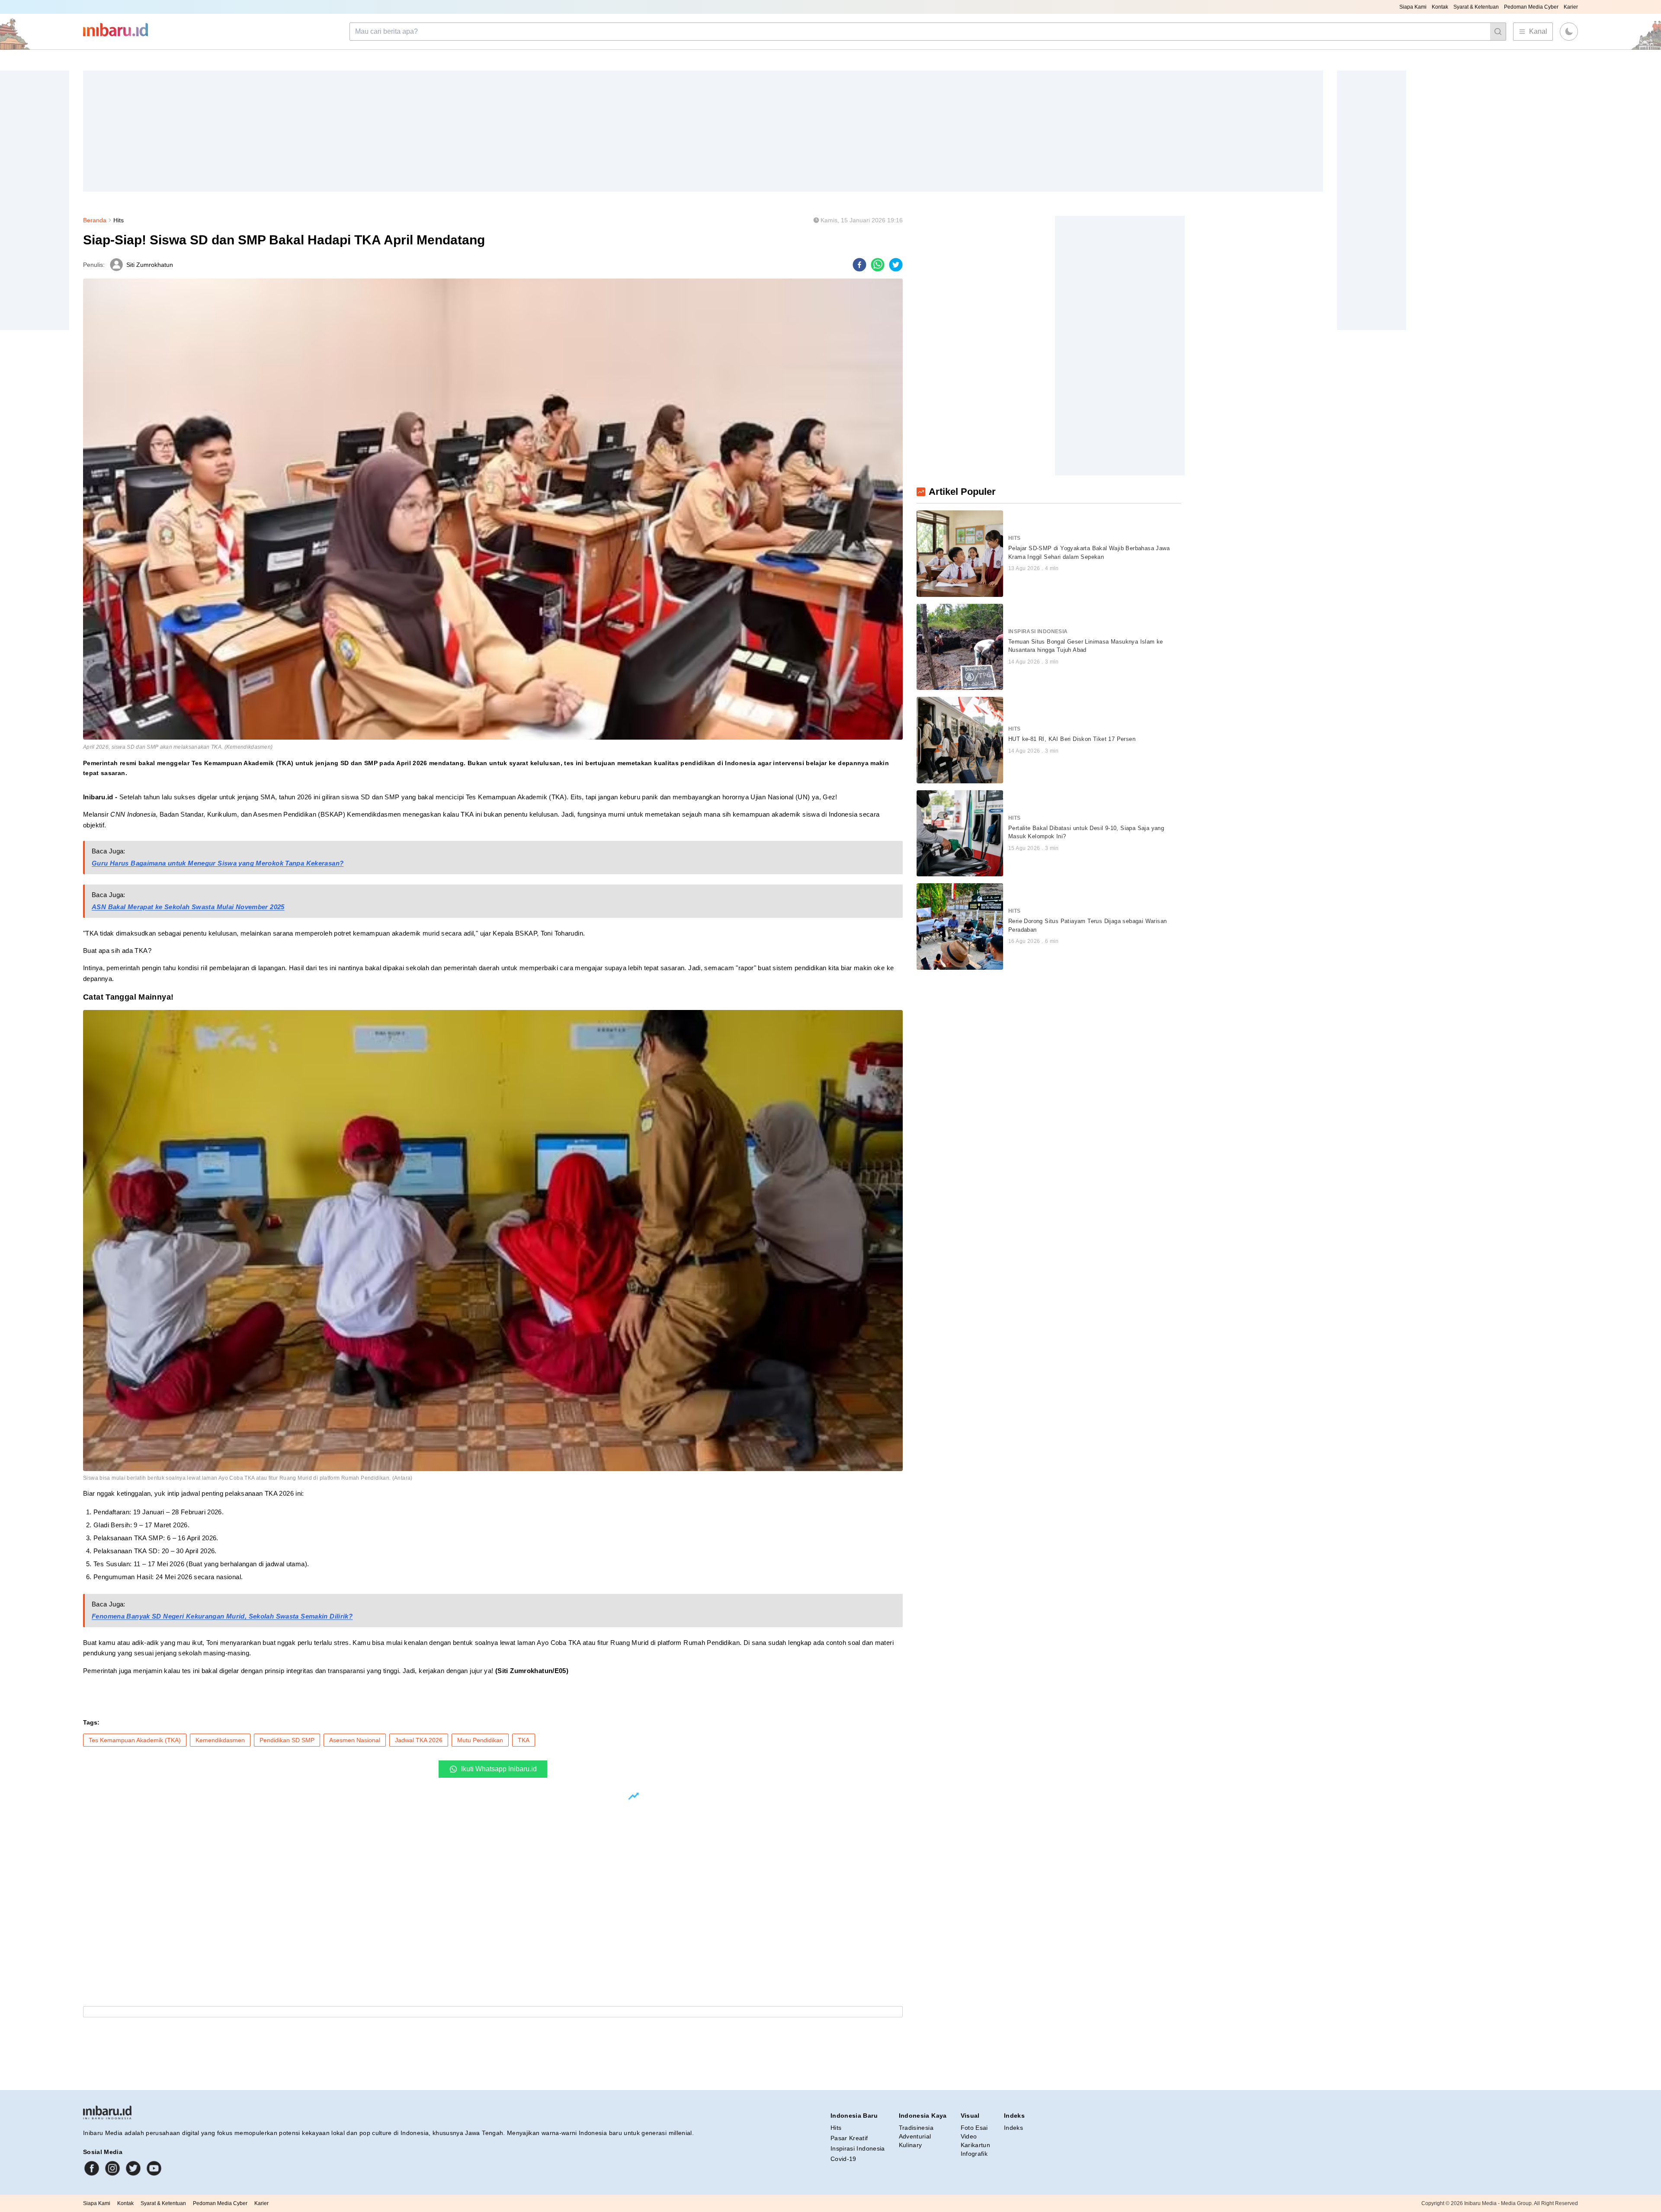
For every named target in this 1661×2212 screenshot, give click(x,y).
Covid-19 (843, 2159)
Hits (119, 220)
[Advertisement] (343, 131)
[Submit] (1498, 32)
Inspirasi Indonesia (858, 2148)
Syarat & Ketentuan (1476, 7)
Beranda (95, 220)
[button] (1569, 32)
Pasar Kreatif (849, 2138)
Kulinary (911, 2145)
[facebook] (859, 265)
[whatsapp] (878, 265)
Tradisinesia (916, 2128)
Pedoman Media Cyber (1531, 7)
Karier (1571, 7)
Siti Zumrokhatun (150, 265)
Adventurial (915, 2136)
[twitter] (896, 265)
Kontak (1440, 7)
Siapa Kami (1413, 7)
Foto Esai (974, 2128)
